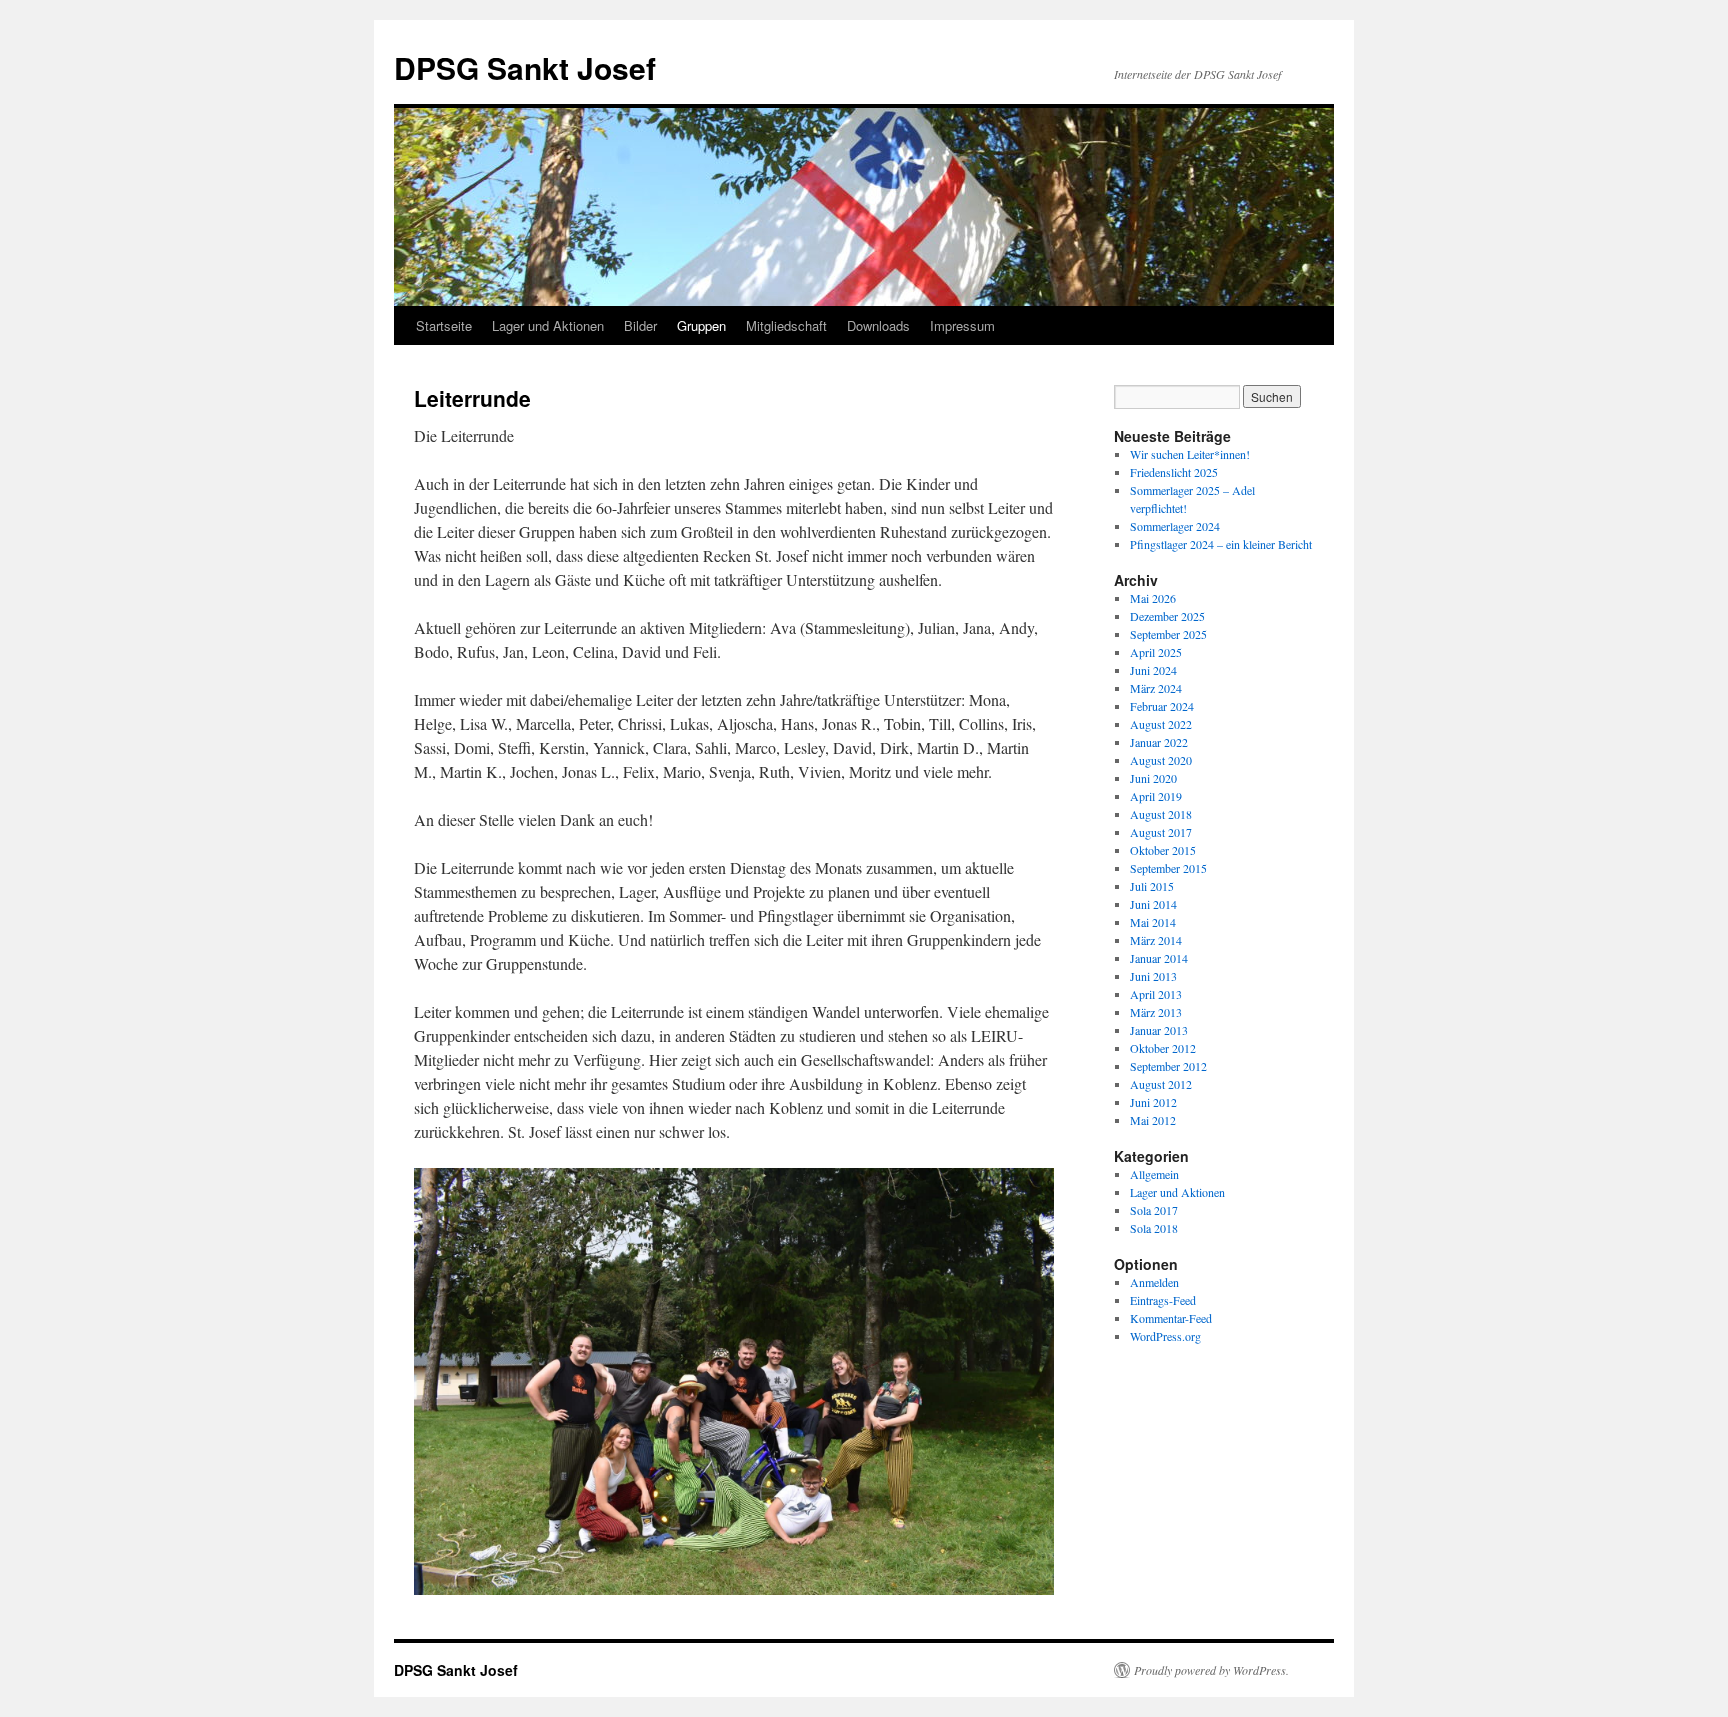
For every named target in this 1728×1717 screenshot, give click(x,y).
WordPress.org (1165, 1336)
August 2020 (1161, 760)
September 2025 (1168, 634)
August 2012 (1161, 1084)
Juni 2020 (1153, 778)
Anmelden (1154, 1282)
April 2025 (1156, 652)
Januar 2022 (1159, 742)
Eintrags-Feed (1163, 1300)
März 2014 (1156, 940)
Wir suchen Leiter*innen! (1190, 454)
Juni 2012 (1153, 1102)
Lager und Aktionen (548, 325)
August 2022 (1161, 724)
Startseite (444, 325)
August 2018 (1161, 814)
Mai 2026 (1153, 598)
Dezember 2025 (1167, 616)
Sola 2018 (1154, 1228)
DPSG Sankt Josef (525, 67)
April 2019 (1156, 796)
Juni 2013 (1153, 976)
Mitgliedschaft (786, 325)
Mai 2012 (1153, 1120)
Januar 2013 (1159, 1030)
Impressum (962, 325)
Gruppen (701, 325)
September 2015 (1168, 868)
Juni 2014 (1153, 904)
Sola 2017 (1154, 1210)
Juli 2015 (1152, 886)
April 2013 (1156, 994)
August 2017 (1161, 832)
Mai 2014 (1153, 922)
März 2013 (1156, 1012)
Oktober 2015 (1163, 850)
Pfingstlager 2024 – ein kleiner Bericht (1221, 544)
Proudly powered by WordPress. (1211, 1670)
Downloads (878, 325)
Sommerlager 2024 (1175, 526)
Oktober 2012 (1163, 1048)
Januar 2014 (1159, 958)
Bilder (640, 325)
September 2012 (1168, 1066)
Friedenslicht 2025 (1174, 472)
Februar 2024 (1162, 706)
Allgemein (1154, 1174)
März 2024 (1156, 688)
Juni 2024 (1153, 670)
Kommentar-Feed (1171, 1318)
